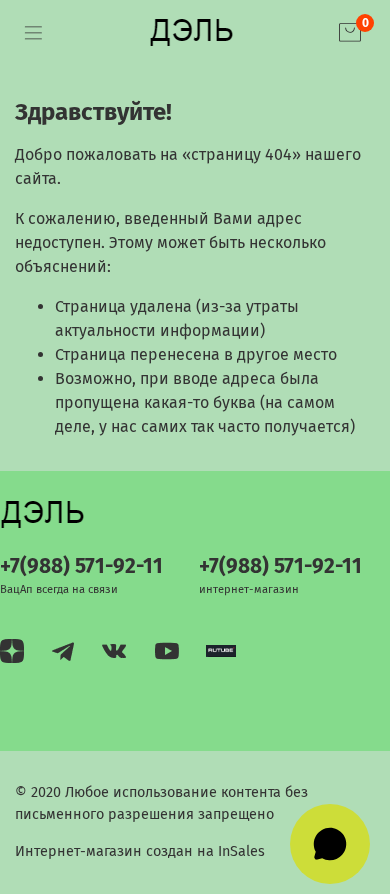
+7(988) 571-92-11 (81, 566)
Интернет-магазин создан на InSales (140, 851)
